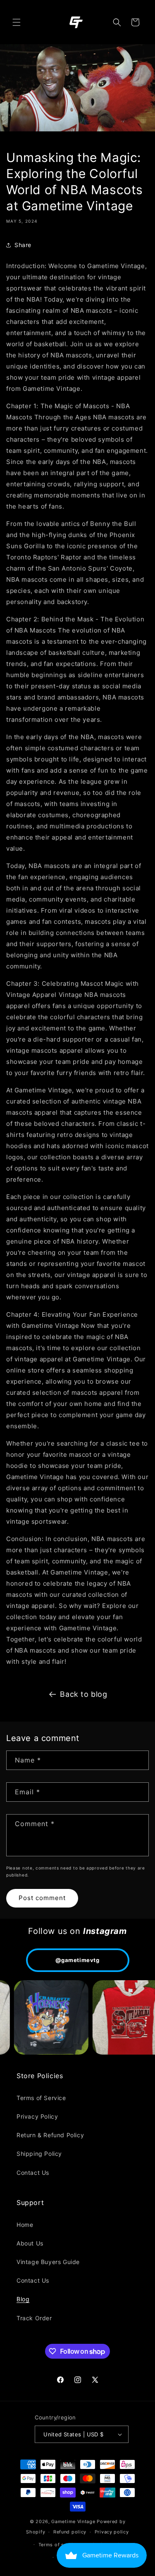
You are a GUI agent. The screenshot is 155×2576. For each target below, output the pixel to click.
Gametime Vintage (73, 2521)
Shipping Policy (39, 2154)
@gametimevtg (77, 1960)
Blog (23, 2299)
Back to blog (83, 1694)
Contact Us (33, 2173)
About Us (30, 2243)
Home (25, 2225)
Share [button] (23, 245)
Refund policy (70, 2532)
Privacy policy (112, 2532)
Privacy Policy (37, 2116)
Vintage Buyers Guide (48, 2262)
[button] (17, 22)
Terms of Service (41, 2098)
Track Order (34, 2318)
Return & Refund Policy (50, 2135)
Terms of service (58, 2545)
